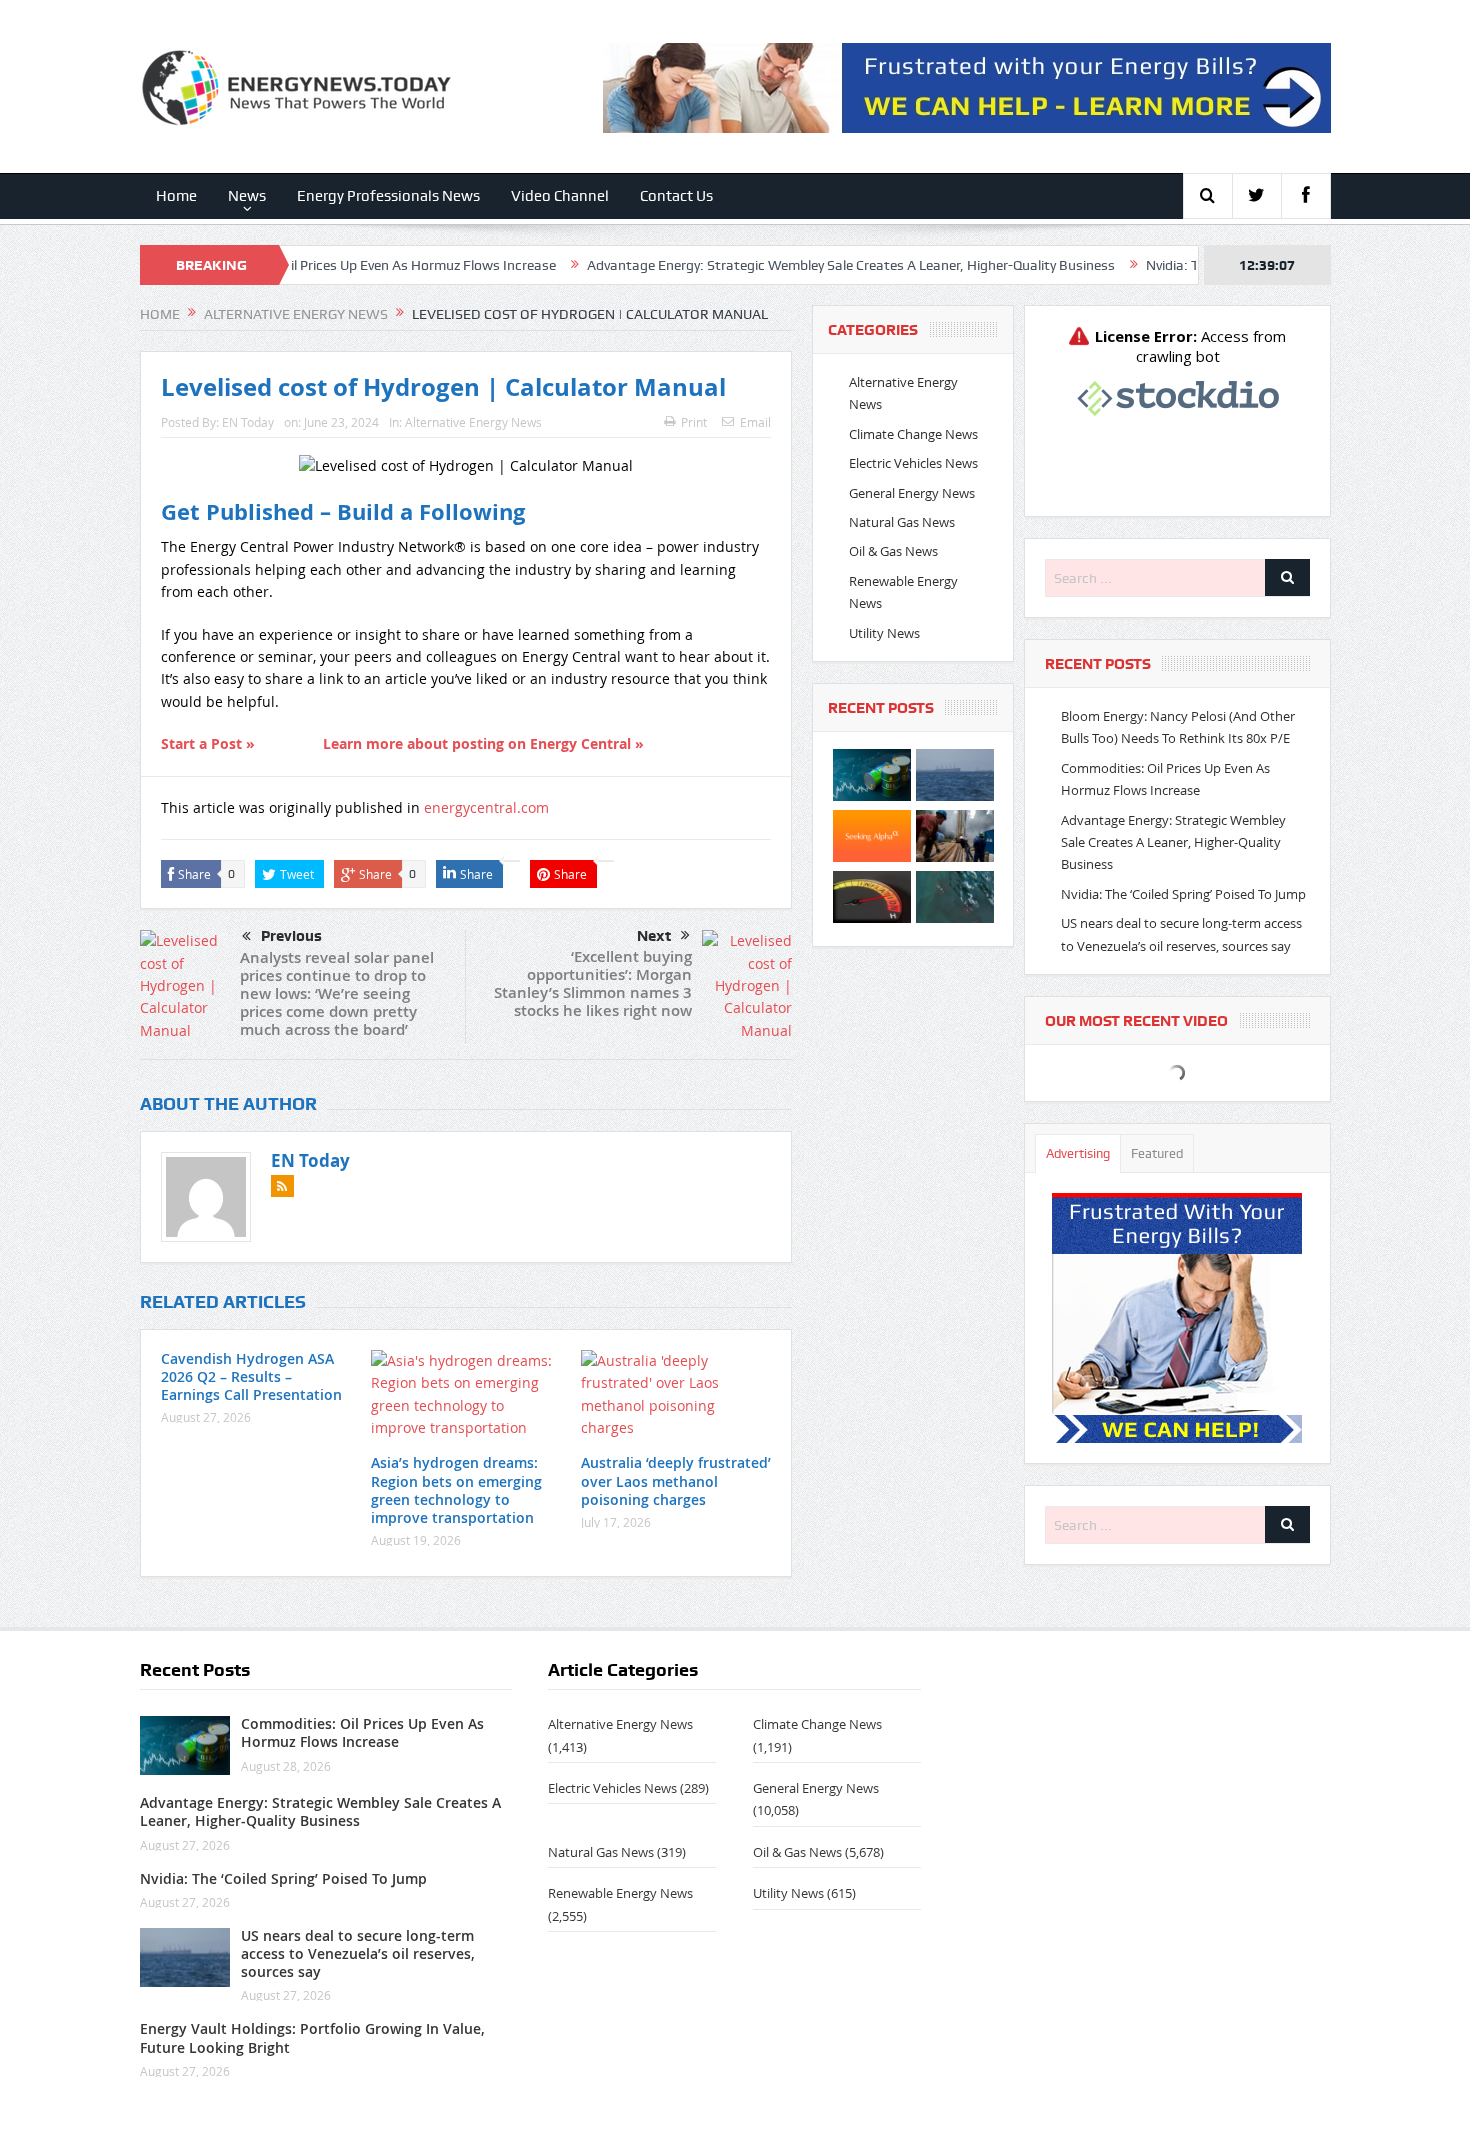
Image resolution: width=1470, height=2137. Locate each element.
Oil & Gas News (893, 551)
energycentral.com (486, 807)
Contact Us (676, 196)
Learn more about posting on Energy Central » (483, 743)
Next (654, 936)
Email (755, 422)
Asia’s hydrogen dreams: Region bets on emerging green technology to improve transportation (456, 1490)
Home (176, 196)
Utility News (884, 633)
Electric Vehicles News (913, 463)
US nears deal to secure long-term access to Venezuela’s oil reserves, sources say (358, 1953)
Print (694, 422)
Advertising (1078, 1153)
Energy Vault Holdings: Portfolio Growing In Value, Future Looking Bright (312, 2037)
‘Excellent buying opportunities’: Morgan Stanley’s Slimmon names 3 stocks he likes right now (593, 983)
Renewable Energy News (620, 1893)
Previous (291, 936)
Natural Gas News (902, 522)
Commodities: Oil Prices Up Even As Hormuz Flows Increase (297, 265)
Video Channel (560, 196)
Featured (1157, 1153)
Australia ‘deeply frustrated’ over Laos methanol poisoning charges (676, 1480)
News (247, 196)
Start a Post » (208, 743)
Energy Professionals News (388, 196)
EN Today (248, 422)
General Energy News (912, 493)
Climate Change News (913, 434)
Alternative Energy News (473, 422)
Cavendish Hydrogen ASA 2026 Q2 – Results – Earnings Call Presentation (251, 1376)
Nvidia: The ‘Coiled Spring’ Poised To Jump (1183, 894)
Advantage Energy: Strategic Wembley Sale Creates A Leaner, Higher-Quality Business (774, 265)
